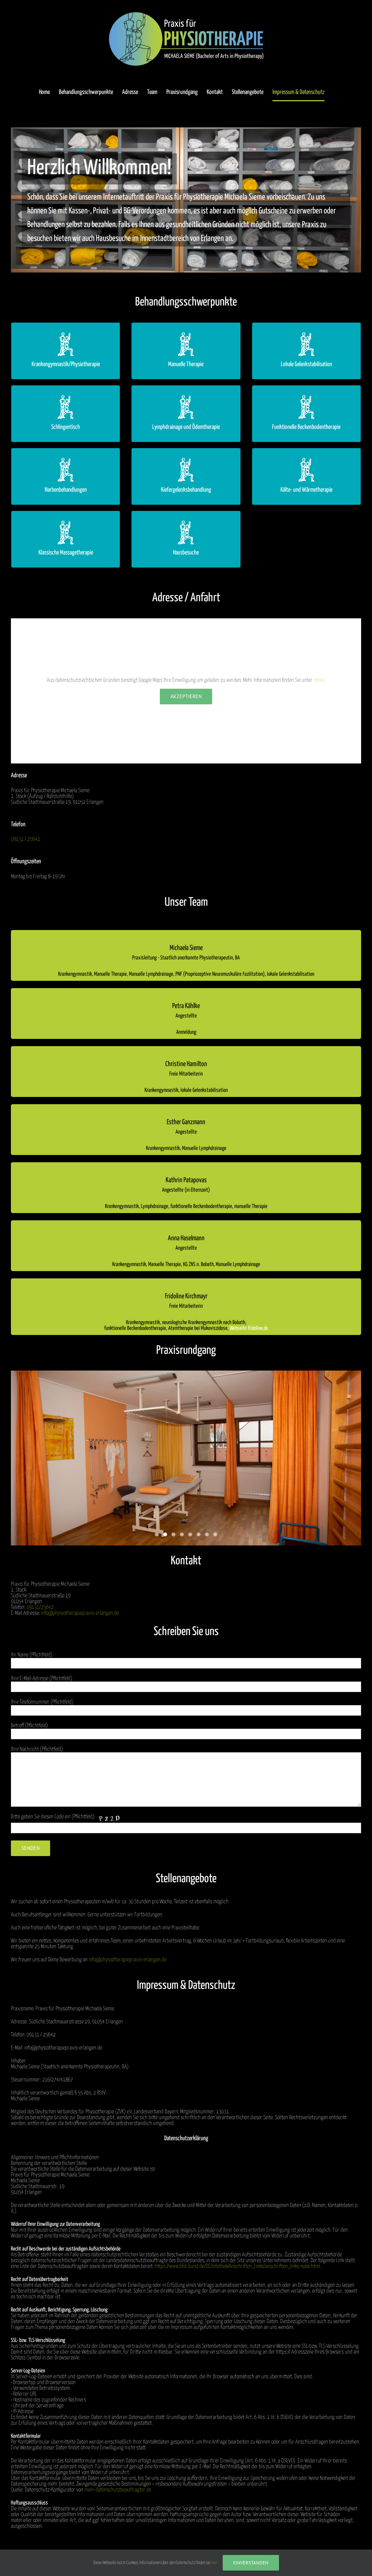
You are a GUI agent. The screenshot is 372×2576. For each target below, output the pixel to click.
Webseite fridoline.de (249, 1328)
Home (319, 680)
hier (214, 2563)
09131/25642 (40, 1607)
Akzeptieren (186, 696)
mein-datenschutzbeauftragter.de (118, 2490)
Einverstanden (251, 2563)
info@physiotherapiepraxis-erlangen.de (80, 1613)
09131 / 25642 (25, 839)
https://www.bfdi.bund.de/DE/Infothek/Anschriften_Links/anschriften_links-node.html (237, 2266)
